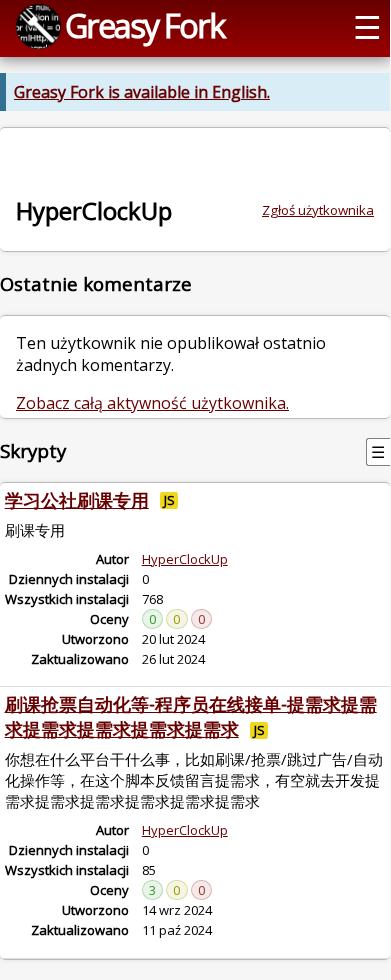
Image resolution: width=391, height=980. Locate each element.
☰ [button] (367, 26)
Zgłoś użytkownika (318, 210)
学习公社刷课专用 (77, 500)
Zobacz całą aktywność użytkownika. (152, 403)
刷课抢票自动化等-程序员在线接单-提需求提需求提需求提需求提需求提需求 (191, 716)
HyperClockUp (185, 559)
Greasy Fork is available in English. (142, 92)
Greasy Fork (144, 25)
